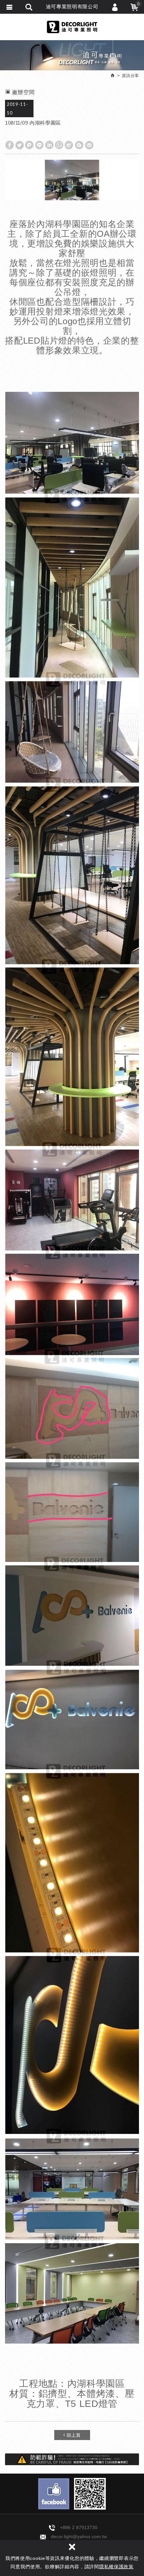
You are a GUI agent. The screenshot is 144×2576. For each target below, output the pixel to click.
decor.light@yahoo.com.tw (79, 2536)
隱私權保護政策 (116, 2567)
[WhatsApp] (59, 145)
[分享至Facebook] (9, 145)
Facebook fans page (54, 2494)
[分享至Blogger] (79, 145)
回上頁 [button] (73, 2435)
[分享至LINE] (39, 145)
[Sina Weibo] (69, 145)
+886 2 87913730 (79, 2527)
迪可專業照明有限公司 (72, 27)
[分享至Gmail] (89, 145)
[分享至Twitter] (19, 145)
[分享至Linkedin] (49, 145)
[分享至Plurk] (29, 145)
